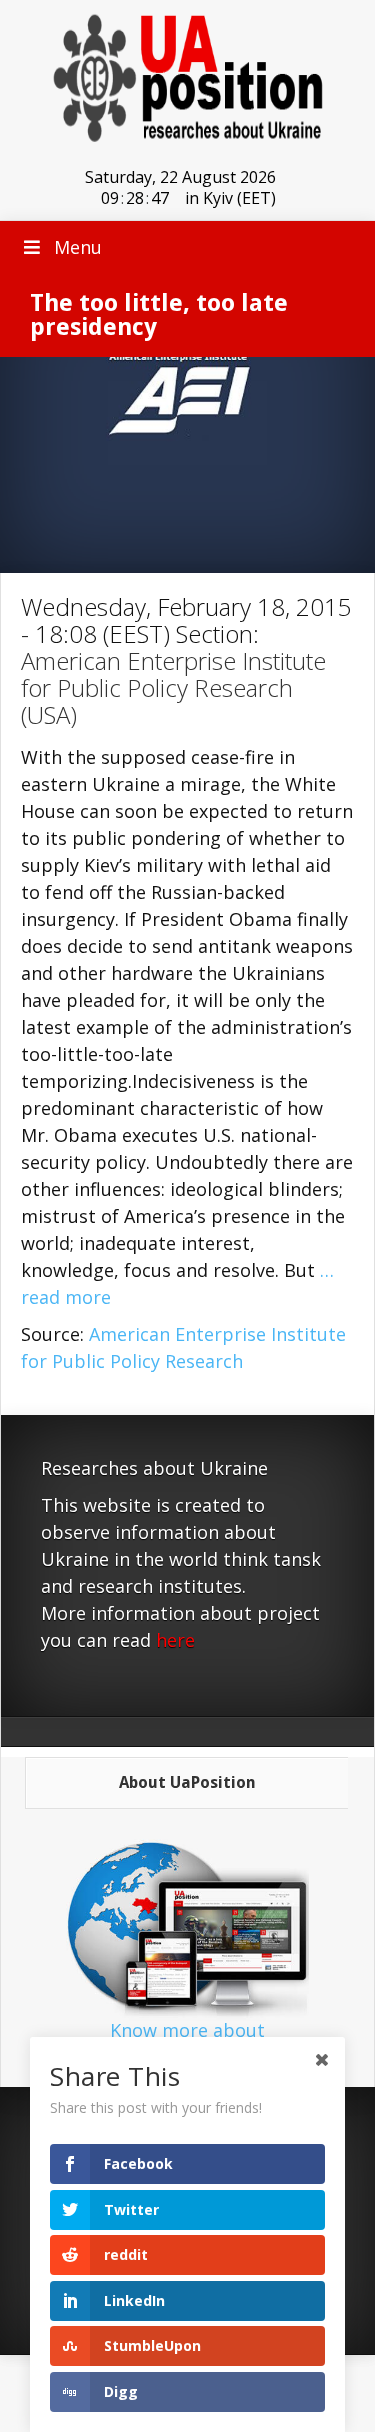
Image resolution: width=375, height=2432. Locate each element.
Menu (78, 247)
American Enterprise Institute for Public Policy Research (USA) (173, 687)
